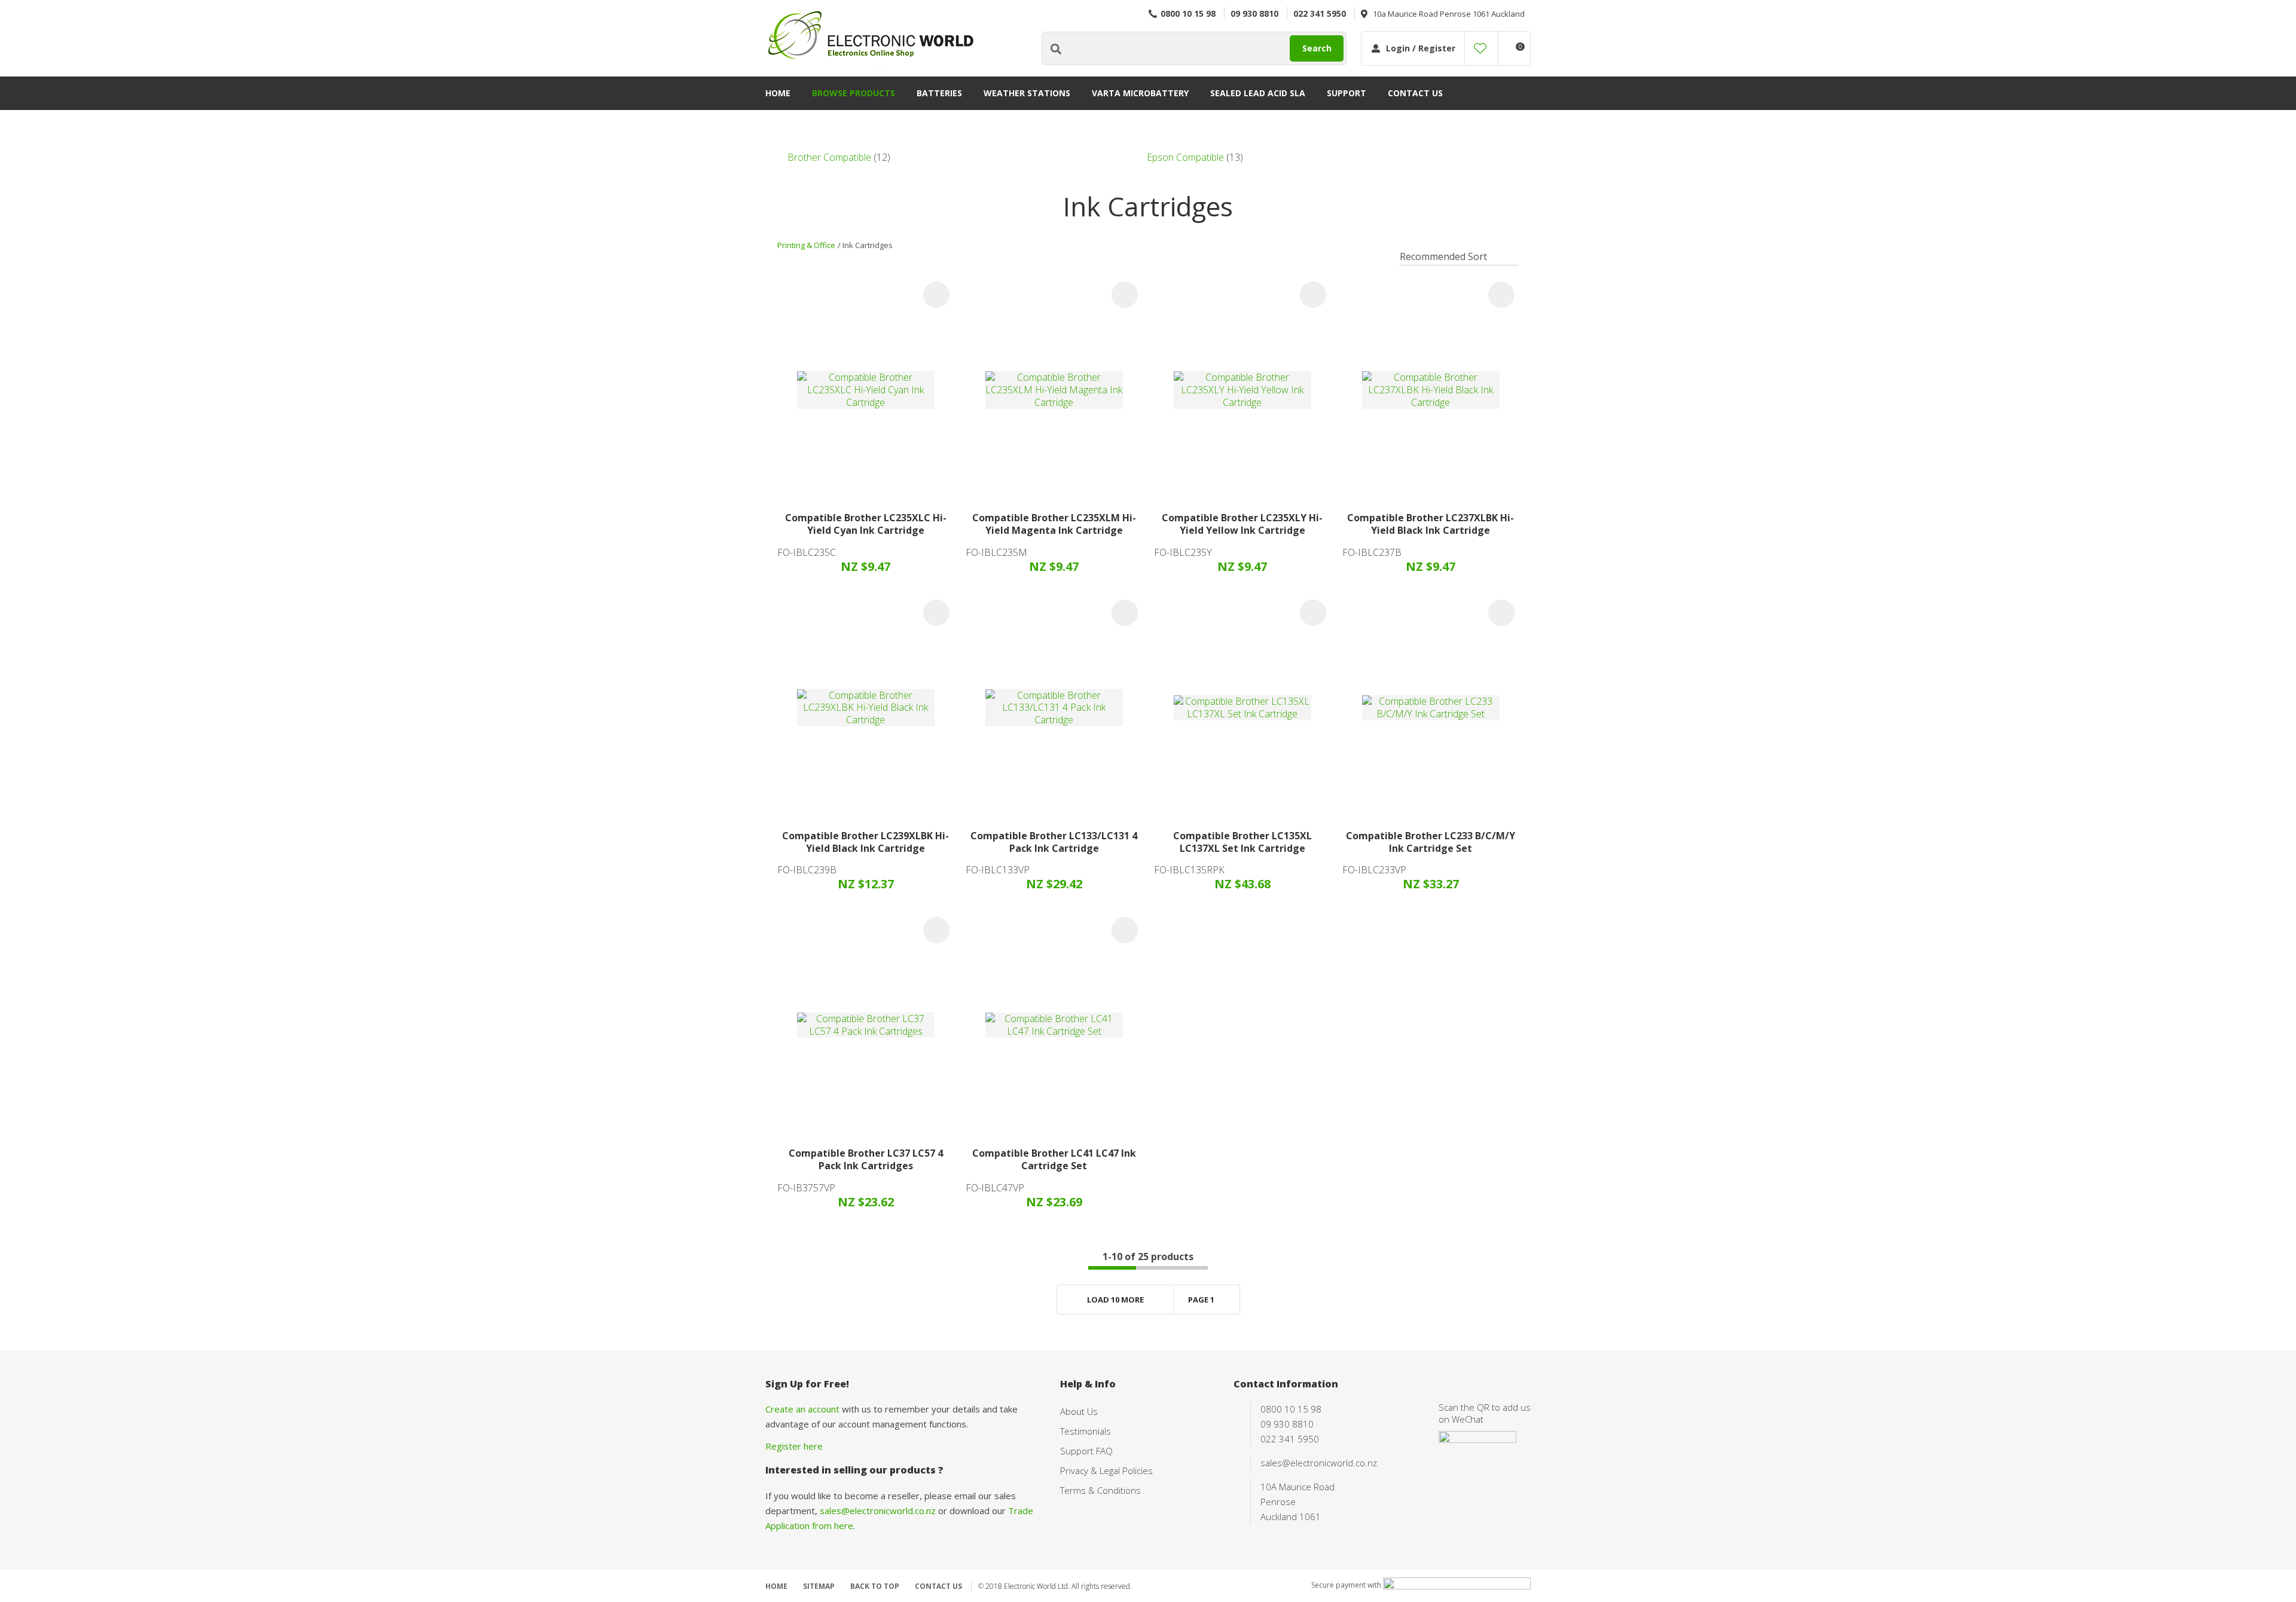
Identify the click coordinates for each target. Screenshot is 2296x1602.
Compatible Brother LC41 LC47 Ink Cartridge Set (1054, 1159)
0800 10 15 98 (1188, 13)
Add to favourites (936, 295)
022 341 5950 (1320, 13)
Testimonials (1086, 1431)
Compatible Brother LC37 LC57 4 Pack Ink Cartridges (866, 1159)
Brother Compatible (829, 157)
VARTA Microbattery (1140, 93)
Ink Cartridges (868, 245)
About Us (1079, 1411)
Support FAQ (1086, 1451)
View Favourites (1480, 48)
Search (1317, 48)
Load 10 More (1115, 1300)
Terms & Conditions (1100, 1490)
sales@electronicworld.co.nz (878, 1511)
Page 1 (1201, 1300)
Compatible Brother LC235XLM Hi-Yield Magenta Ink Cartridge (1054, 524)
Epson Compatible (1185, 157)
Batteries (939, 93)
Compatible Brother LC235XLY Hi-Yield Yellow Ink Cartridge (1242, 524)
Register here (794, 1446)
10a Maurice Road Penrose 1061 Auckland (1449, 14)
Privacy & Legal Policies (1106, 1470)
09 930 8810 (1254, 13)
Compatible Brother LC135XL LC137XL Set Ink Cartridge (1242, 842)
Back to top (875, 1586)
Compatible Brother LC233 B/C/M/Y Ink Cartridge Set (1431, 842)
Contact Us (1415, 93)
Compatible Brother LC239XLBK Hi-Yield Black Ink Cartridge (865, 842)
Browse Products (854, 93)
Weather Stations (1027, 93)
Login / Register (1421, 48)
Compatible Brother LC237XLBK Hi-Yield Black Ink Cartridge (1431, 524)
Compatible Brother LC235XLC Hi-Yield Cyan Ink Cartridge (866, 524)
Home (778, 93)
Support (1347, 93)
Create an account (802, 1409)
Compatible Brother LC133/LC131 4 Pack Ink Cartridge (1054, 842)
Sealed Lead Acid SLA (1258, 93)
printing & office (806, 245)
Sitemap (819, 1586)
